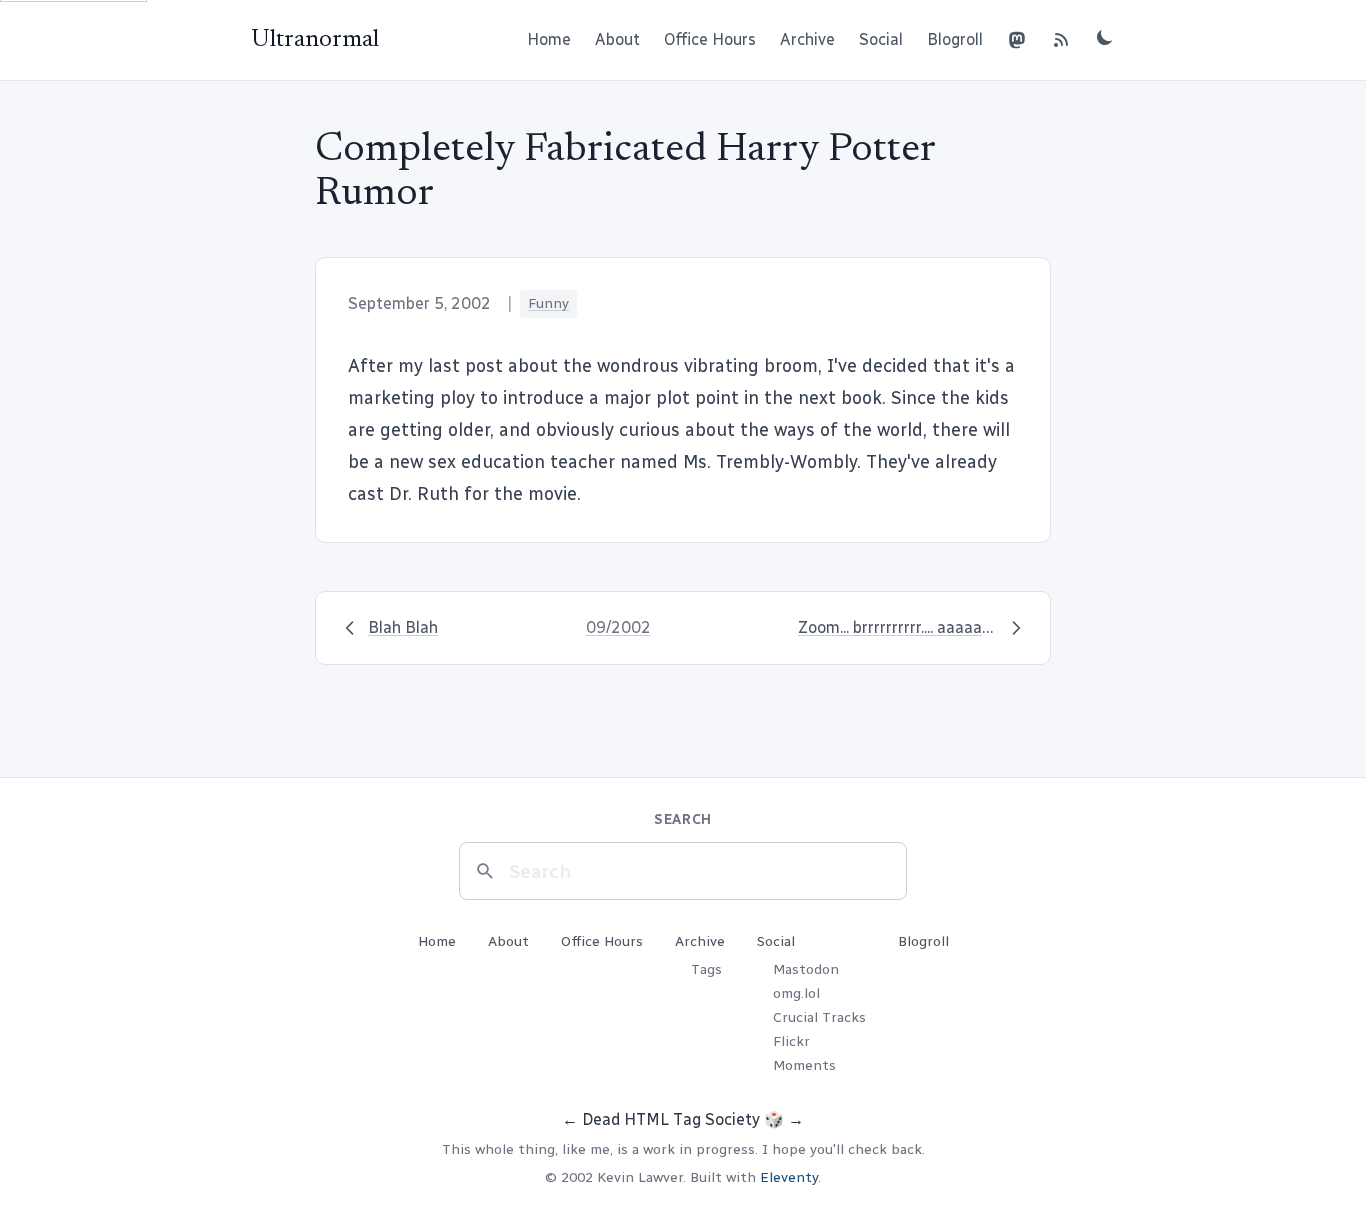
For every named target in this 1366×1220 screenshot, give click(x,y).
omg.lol (796, 993)
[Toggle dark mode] (1105, 37)
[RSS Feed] (1061, 40)
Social (881, 39)
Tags (706, 969)
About (617, 39)
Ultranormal (315, 40)
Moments (804, 1065)
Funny (548, 303)
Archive (807, 39)
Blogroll (955, 39)
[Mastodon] (1017, 40)
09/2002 (618, 627)
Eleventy (789, 1177)
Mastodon (806, 969)
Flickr (791, 1041)
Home (549, 39)
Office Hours (710, 39)
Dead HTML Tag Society (671, 1119)
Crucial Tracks (819, 1017)
